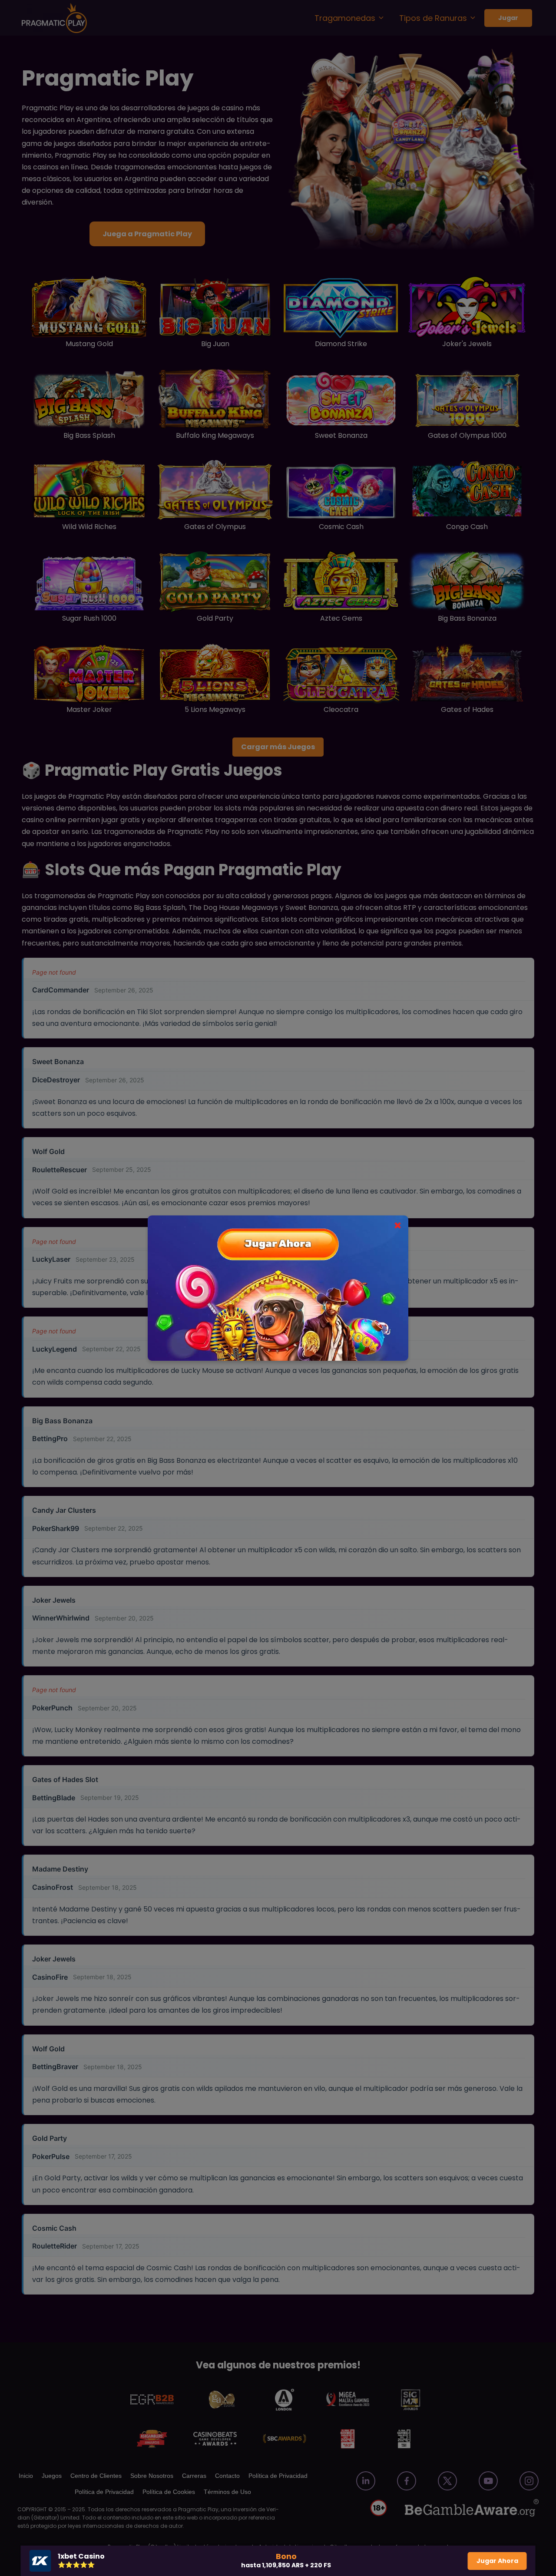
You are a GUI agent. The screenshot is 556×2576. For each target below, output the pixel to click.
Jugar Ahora (497, 2561)
